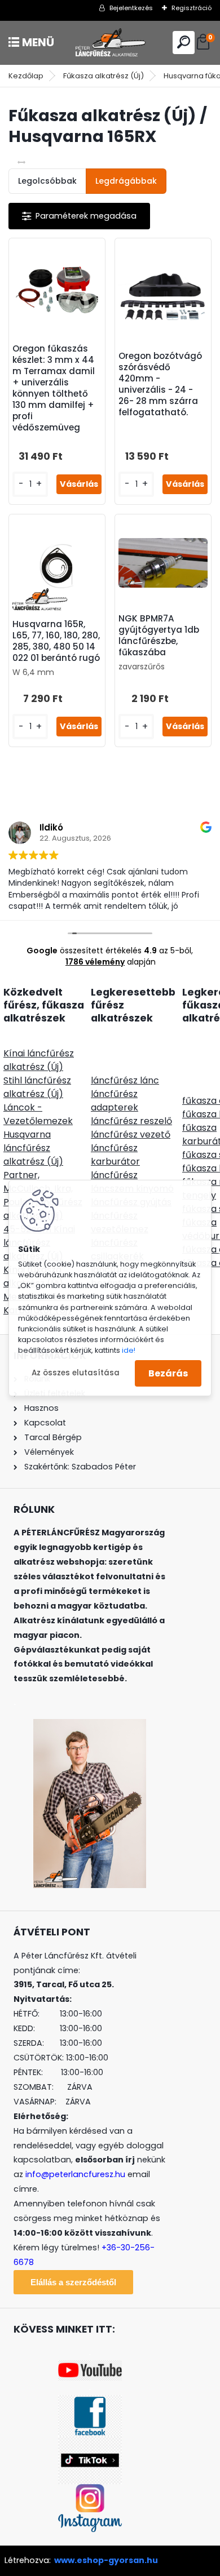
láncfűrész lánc (125, 1080)
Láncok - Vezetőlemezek (38, 1114)
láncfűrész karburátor (115, 1155)
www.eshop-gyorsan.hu (106, 2560)
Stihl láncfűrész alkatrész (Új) (37, 1087)
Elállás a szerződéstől (73, 2282)
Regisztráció (192, 8)
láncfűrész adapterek (115, 1101)
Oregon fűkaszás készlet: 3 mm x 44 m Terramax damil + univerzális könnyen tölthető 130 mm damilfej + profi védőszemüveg (54, 388)
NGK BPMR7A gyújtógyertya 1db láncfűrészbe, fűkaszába (159, 636)
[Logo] (110, 43)
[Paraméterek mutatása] (79, 216)
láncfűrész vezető (131, 1134)
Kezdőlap (26, 76)
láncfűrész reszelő (131, 1121)
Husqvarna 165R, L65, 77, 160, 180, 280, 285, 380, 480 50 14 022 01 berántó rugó (56, 641)
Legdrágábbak (126, 181)
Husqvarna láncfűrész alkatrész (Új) (33, 1148)
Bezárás (168, 1373)
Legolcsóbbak (47, 181)
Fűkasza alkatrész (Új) (104, 76)
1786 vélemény (95, 962)
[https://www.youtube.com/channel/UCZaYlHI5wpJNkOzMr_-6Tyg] (90, 2367)
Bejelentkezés (131, 8)
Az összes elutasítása (76, 1373)
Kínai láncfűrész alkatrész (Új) (39, 1060)
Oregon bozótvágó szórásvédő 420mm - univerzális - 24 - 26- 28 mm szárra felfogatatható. (160, 384)
